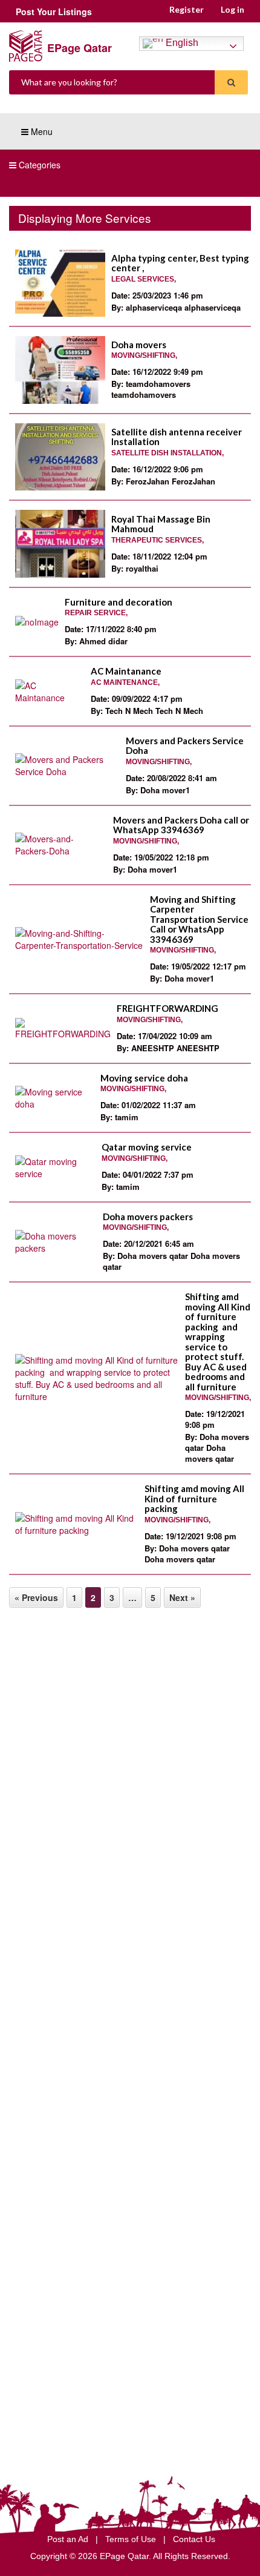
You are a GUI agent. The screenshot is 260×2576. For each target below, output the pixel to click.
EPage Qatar (80, 48)
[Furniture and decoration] (37, 622)
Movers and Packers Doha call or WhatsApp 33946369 (181, 825)
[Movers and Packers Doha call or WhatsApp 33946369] (61, 845)
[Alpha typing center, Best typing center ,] (60, 283)
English (181, 43)
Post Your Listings (54, 12)
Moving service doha (144, 1078)
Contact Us (194, 2539)
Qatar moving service (147, 1147)
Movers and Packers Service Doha (185, 746)
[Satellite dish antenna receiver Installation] (60, 457)
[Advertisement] (130, 1752)
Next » (182, 1597)
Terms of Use (132, 2539)
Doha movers (139, 345)
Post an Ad (69, 2539)
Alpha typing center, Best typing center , (180, 263)
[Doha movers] (60, 370)
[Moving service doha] (55, 1098)
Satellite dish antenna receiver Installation (177, 437)
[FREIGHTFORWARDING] (63, 1029)
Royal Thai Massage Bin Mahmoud (161, 524)
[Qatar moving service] (55, 1167)
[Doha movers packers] (56, 1242)
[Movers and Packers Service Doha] (67, 765)
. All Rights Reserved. (190, 2556)
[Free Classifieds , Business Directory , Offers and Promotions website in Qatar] (26, 45)
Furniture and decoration (119, 602)
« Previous (36, 1597)
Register (187, 9)
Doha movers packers (148, 1217)
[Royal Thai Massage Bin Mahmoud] (60, 544)
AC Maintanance (126, 671)
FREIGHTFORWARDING (167, 1008)
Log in (232, 9)
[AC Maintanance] (50, 692)
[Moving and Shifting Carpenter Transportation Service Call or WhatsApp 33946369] (80, 939)
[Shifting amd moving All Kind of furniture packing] (77, 1524)
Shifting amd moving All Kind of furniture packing (194, 1498)
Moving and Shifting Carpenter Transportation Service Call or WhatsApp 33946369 (199, 919)
